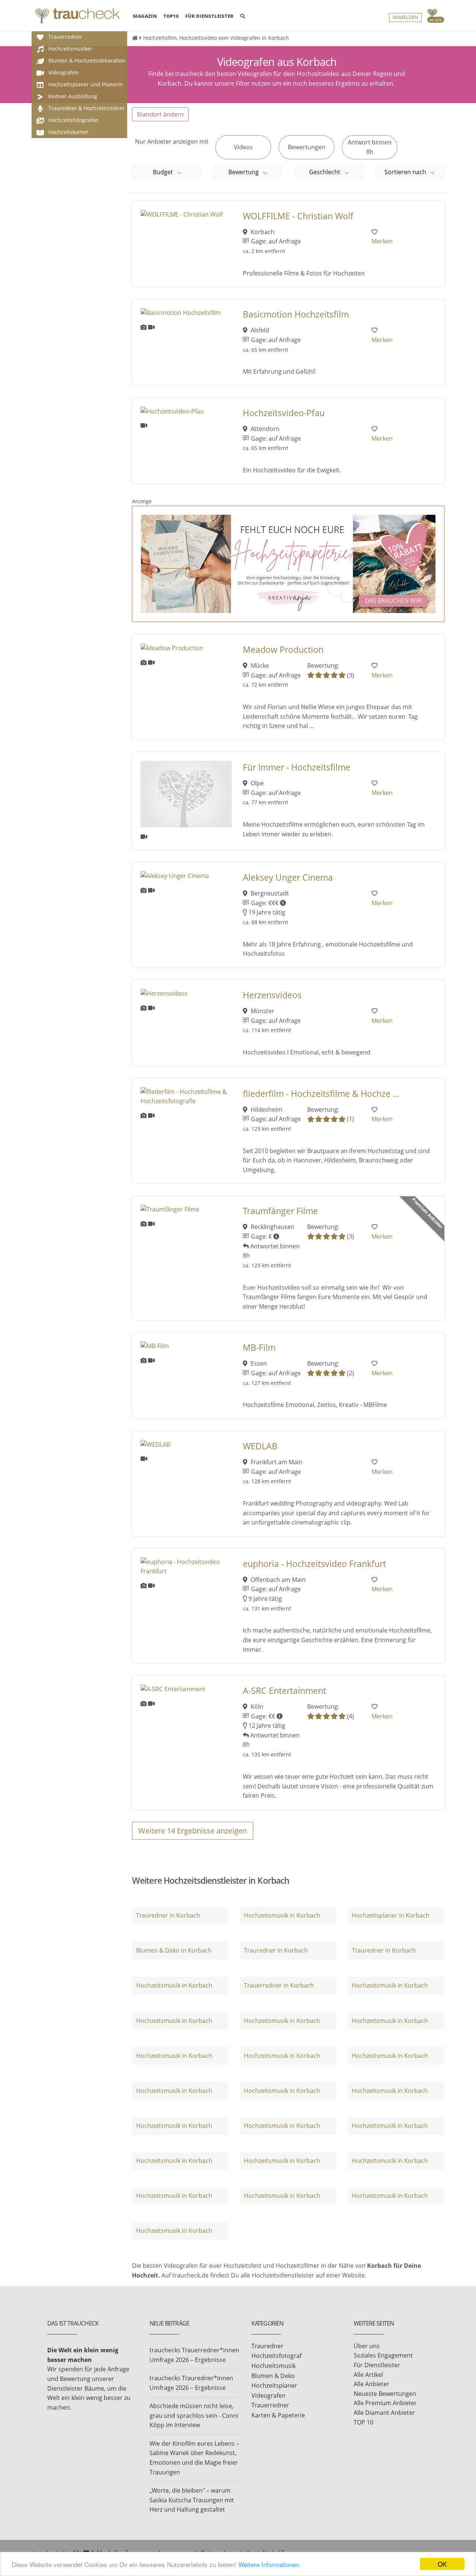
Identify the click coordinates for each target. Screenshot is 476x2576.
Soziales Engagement (383, 2355)
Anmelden (405, 17)
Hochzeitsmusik (274, 2366)
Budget (164, 172)
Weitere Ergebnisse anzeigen (193, 1831)
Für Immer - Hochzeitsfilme (297, 767)
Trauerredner (270, 2405)
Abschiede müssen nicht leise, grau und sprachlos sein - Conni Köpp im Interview (194, 2415)
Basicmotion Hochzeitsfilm (296, 314)
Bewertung (244, 172)
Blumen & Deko (273, 2376)
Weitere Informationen (269, 2564)
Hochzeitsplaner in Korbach (391, 1915)
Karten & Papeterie (278, 2415)
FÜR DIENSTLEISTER (209, 16)
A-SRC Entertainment (284, 1691)
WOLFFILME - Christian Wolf (298, 216)
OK (442, 2564)
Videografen (268, 2395)
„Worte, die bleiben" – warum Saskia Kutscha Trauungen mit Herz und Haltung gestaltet (192, 2500)
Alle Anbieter (372, 2384)
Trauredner (267, 2346)
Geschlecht (325, 172)
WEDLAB (260, 1446)
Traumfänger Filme (280, 1211)
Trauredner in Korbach (168, 1915)
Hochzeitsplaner (274, 2385)
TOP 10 (364, 2422)
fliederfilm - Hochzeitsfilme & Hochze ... (321, 1094)
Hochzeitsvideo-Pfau (284, 413)
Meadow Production (283, 650)
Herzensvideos (272, 995)
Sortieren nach (406, 172)
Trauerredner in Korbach (279, 1985)
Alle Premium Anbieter (385, 2403)
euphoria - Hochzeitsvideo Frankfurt (314, 1564)
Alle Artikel (368, 2375)
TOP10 (171, 16)
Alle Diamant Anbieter (384, 2413)
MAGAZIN (145, 16)
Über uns (367, 2346)
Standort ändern (160, 114)
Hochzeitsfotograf (276, 2356)
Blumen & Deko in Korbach (174, 1950)
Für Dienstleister (377, 2365)
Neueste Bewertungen (385, 2394)
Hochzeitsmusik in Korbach (282, 1915)
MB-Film (259, 1348)
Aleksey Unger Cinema (288, 877)
